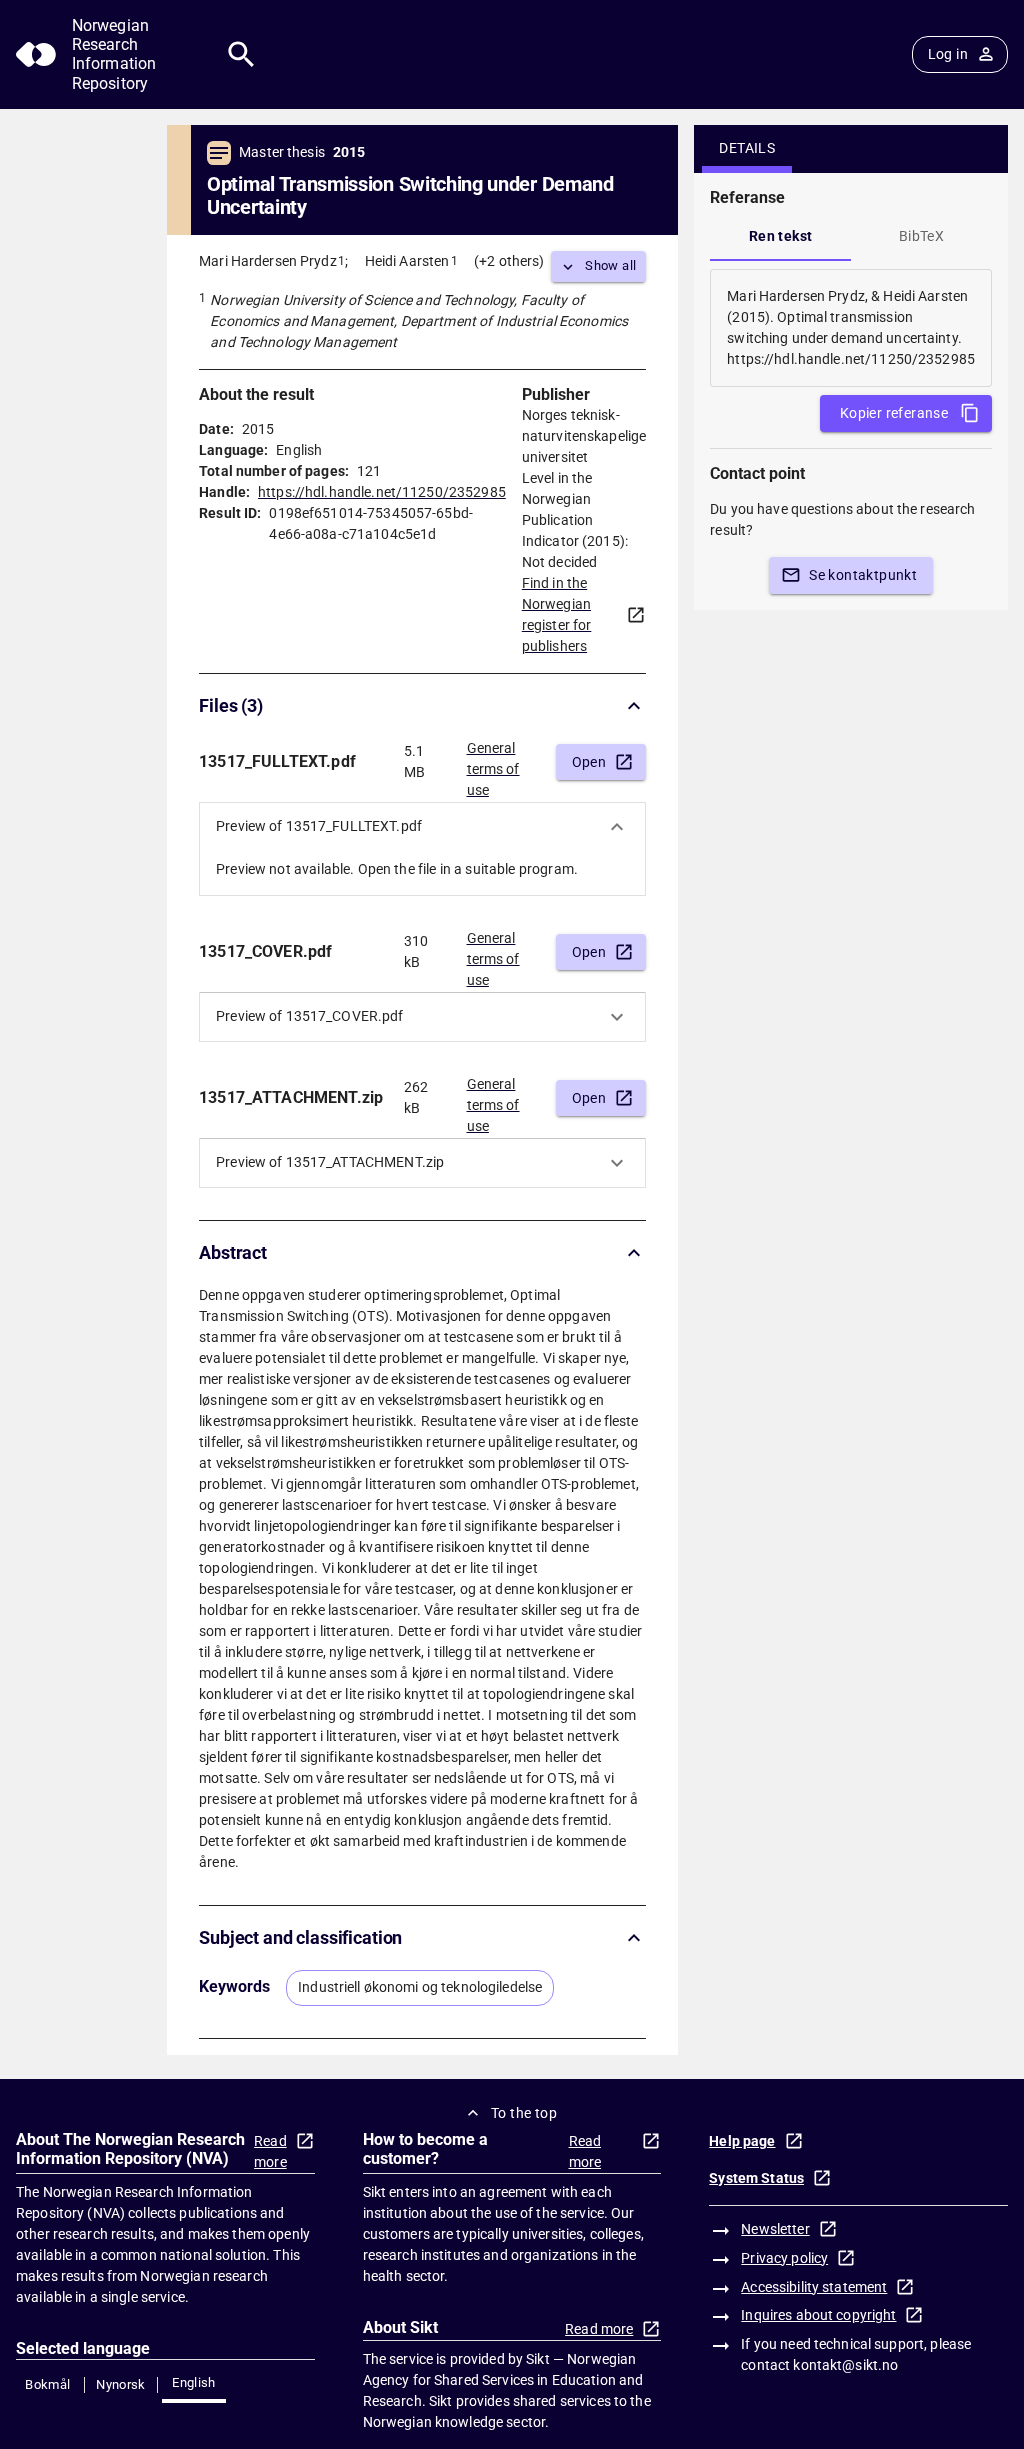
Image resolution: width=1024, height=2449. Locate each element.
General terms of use (493, 763)
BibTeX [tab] (921, 236)
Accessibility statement (814, 2287)
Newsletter (775, 2229)
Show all (610, 265)
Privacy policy (784, 2258)
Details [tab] (747, 148)
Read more (270, 2151)
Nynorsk (121, 2384)
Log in (948, 54)
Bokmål (47, 2384)
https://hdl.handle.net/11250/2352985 (382, 492)
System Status (756, 2178)
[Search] (241, 54)
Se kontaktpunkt (863, 575)
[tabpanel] (851, 328)
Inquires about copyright (818, 2315)
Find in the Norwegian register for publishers (557, 614)
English (194, 2382)
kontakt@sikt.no (845, 2365)
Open (589, 762)
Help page (742, 2141)
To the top (524, 2113)
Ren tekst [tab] (781, 236)
